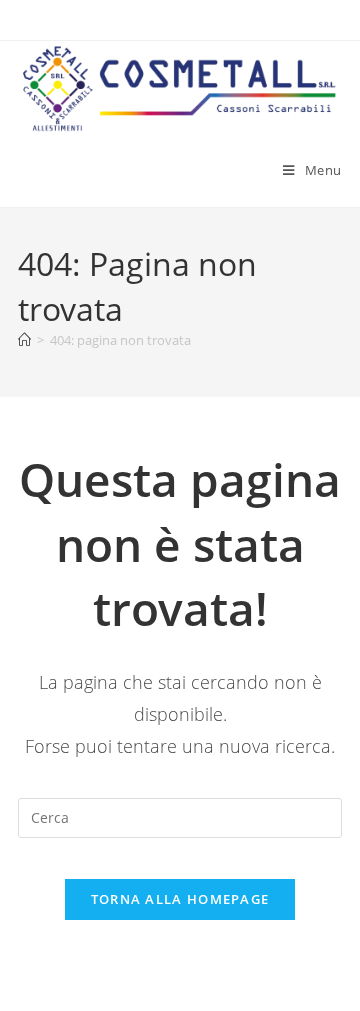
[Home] (24, 340)
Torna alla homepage (180, 899)
